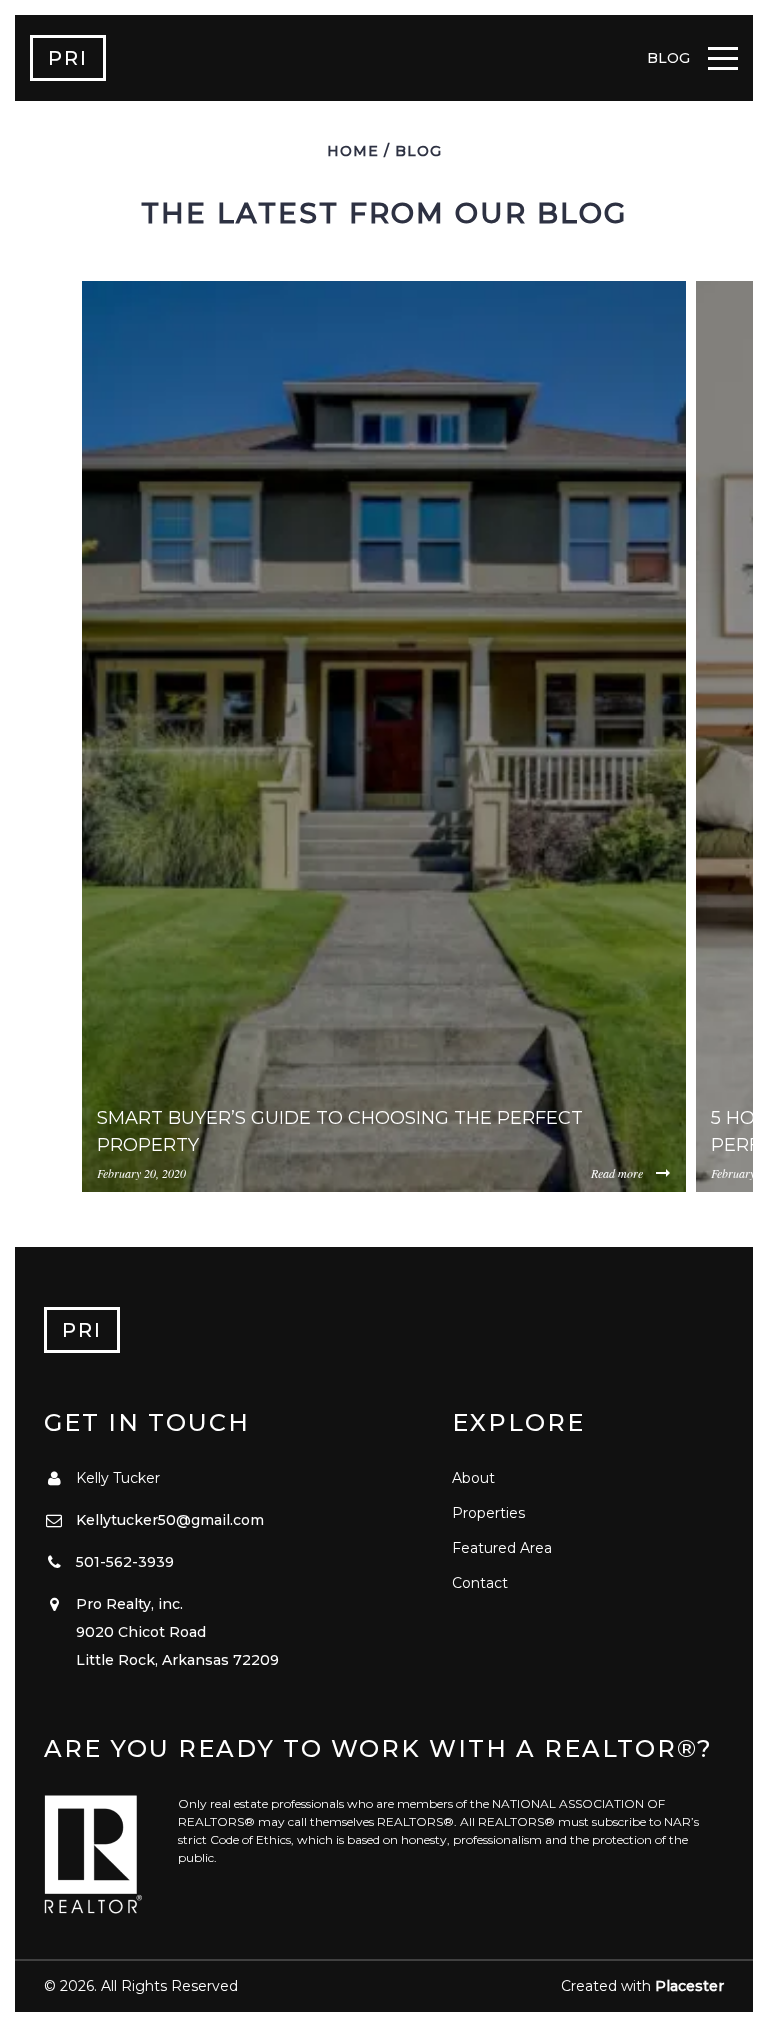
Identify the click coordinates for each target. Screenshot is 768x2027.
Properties (488, 1513)
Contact (480, 1583)
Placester (689, 1986)
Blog (418, 151)
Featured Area (502, 1548)
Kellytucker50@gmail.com (170, 1520)
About (473, 1478)
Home (353, 151)
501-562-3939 (125, 1562)
